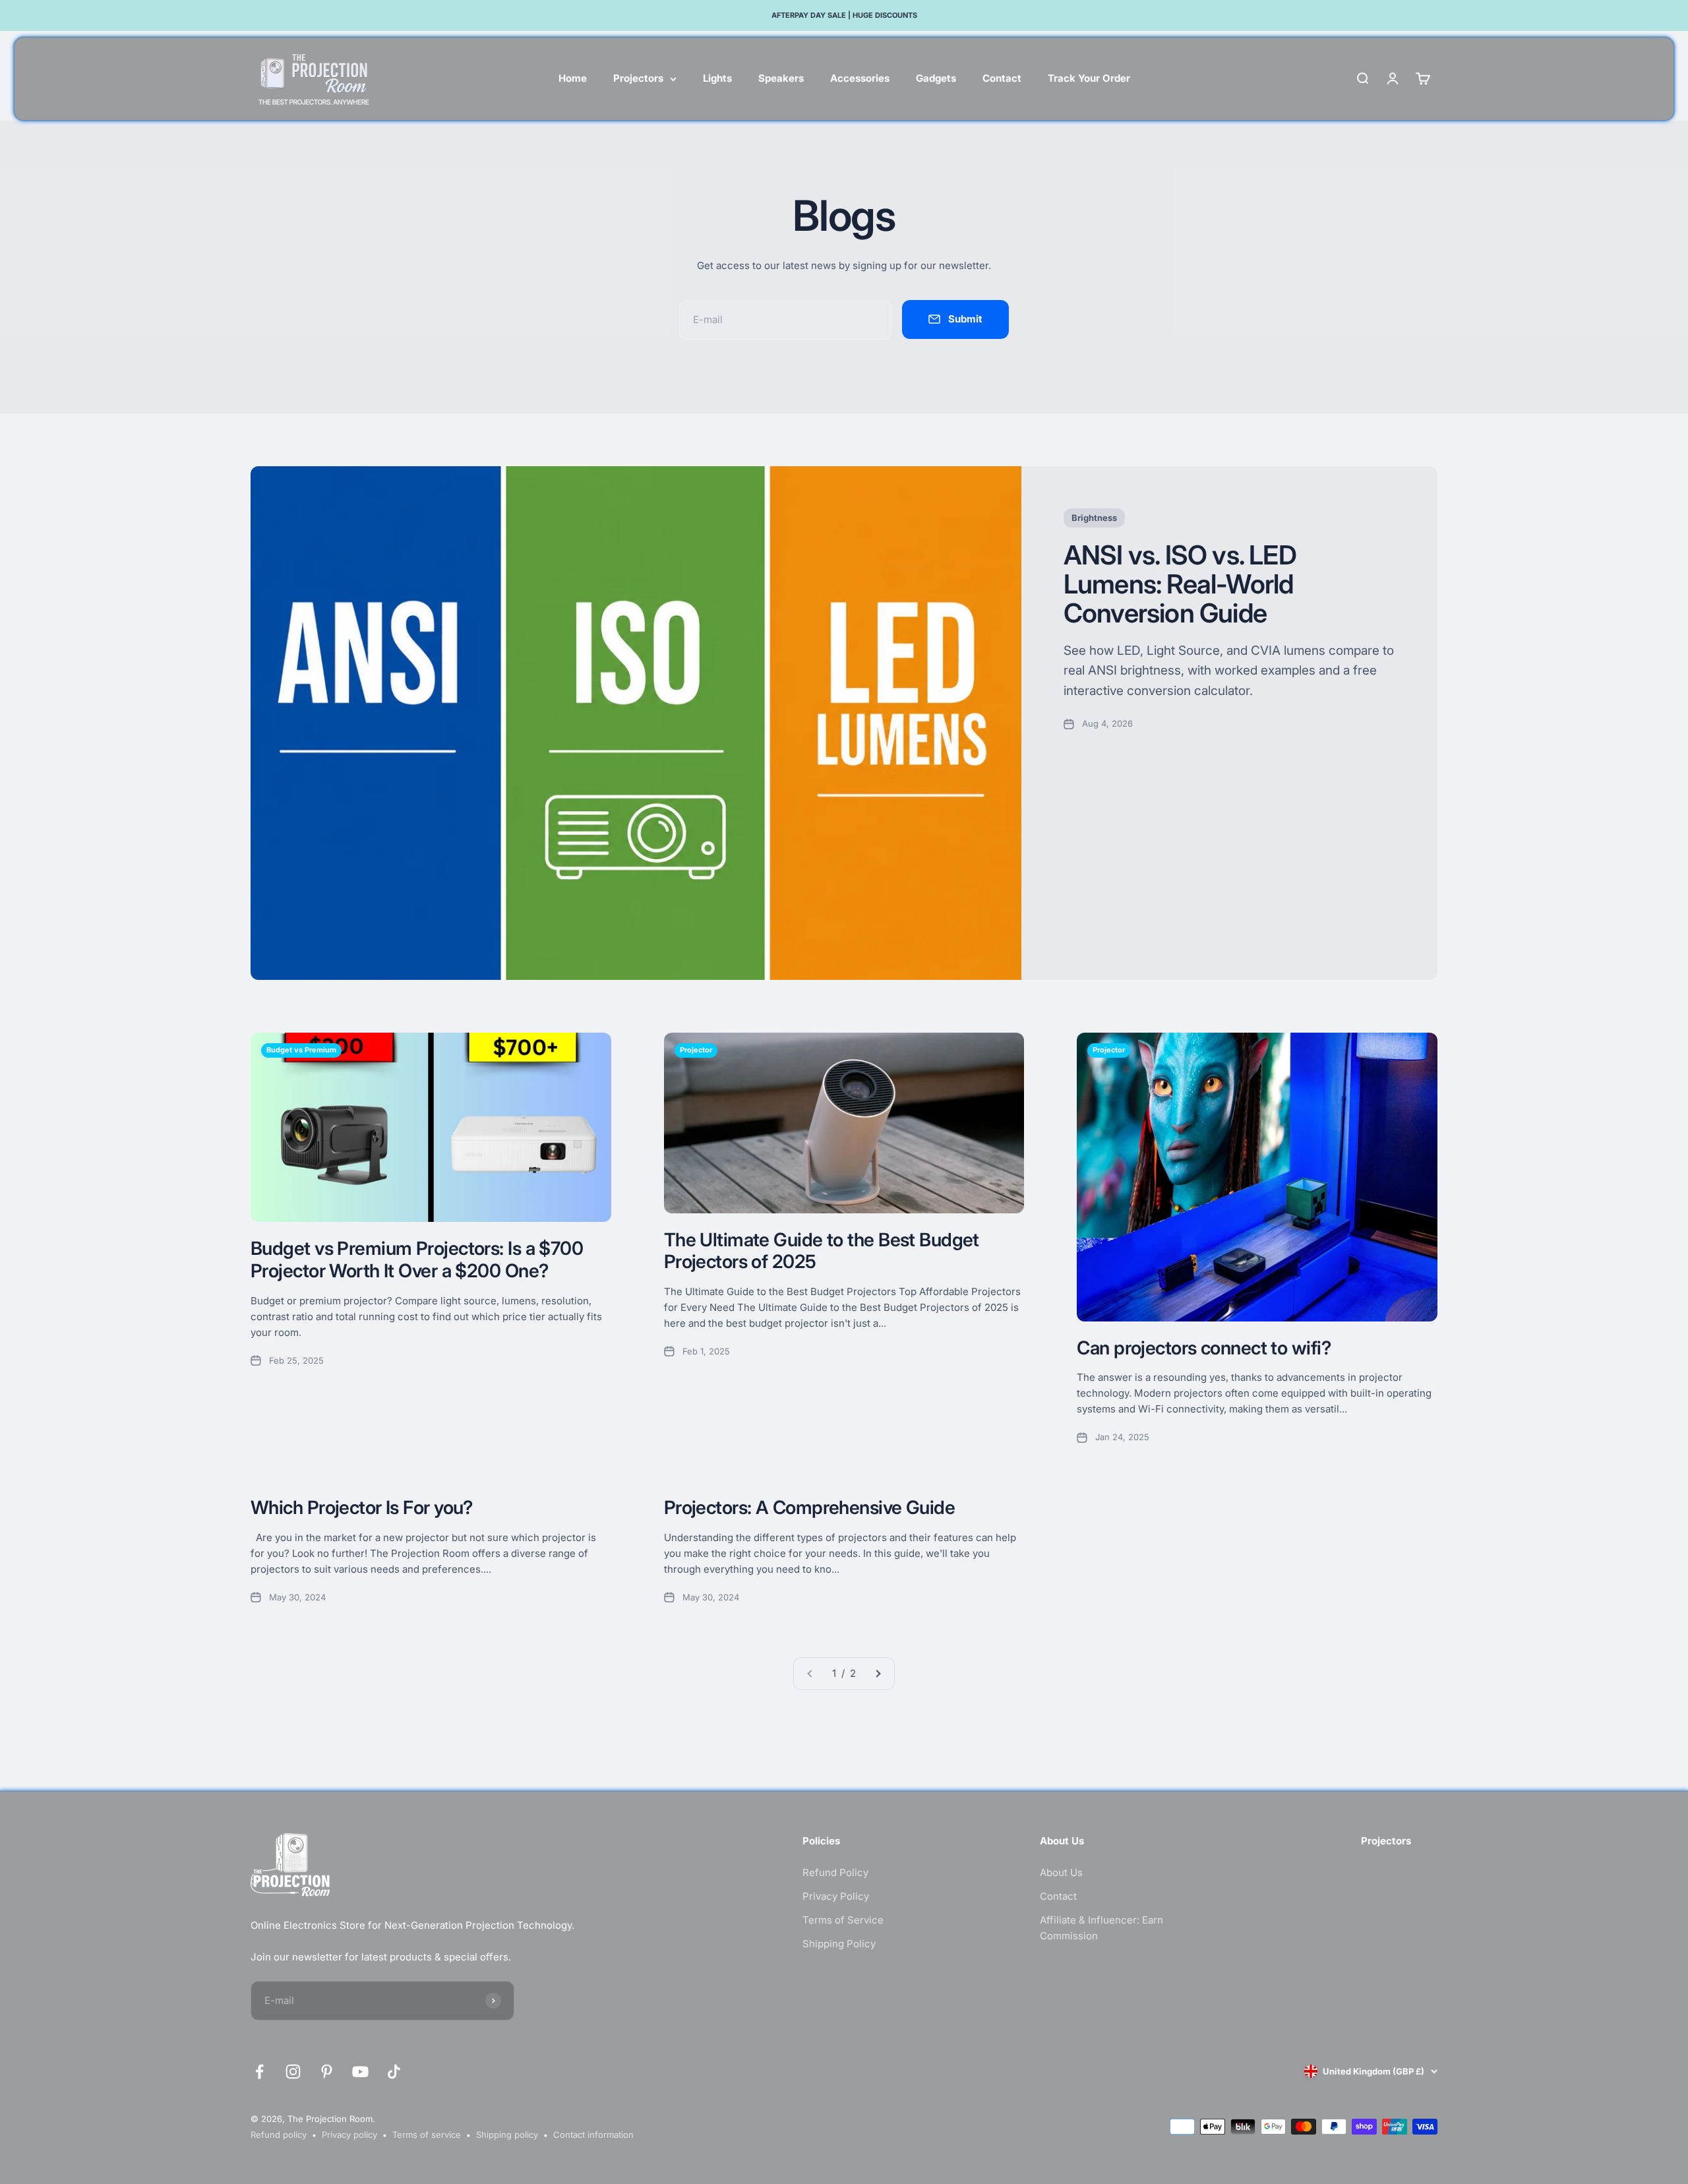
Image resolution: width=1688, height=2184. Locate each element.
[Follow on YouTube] (360, 2072)
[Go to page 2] (878, 1674)
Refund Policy (835, 1872)
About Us (1061, 1872)
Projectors (638, 78)
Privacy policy (349, 2135)
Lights (717, 78)
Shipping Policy (839, 1944)
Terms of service (427, 2135)
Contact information (593, 2135)
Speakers (781, 78)
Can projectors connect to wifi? (1204, 1348)
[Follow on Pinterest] (327, 2072)
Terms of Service (843, 1920)
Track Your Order (1089, 78)
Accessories (860, 78)
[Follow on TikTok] (394, 2072)
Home (573, 78)
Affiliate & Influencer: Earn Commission (1101, 1928)
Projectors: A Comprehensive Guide (810, 1507)
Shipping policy (507, 2135)
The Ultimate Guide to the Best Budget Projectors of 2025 (822, 1251)
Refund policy (279, 2135)
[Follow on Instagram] (293, 2072)
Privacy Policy (836, 1896)
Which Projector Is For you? (362, 1507)
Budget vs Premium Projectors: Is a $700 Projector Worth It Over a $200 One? (417, 1259)
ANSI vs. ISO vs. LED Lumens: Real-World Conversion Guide (1180, 584)
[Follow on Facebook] (259, 2072)
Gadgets (936, 78)
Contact (1002, 78)
